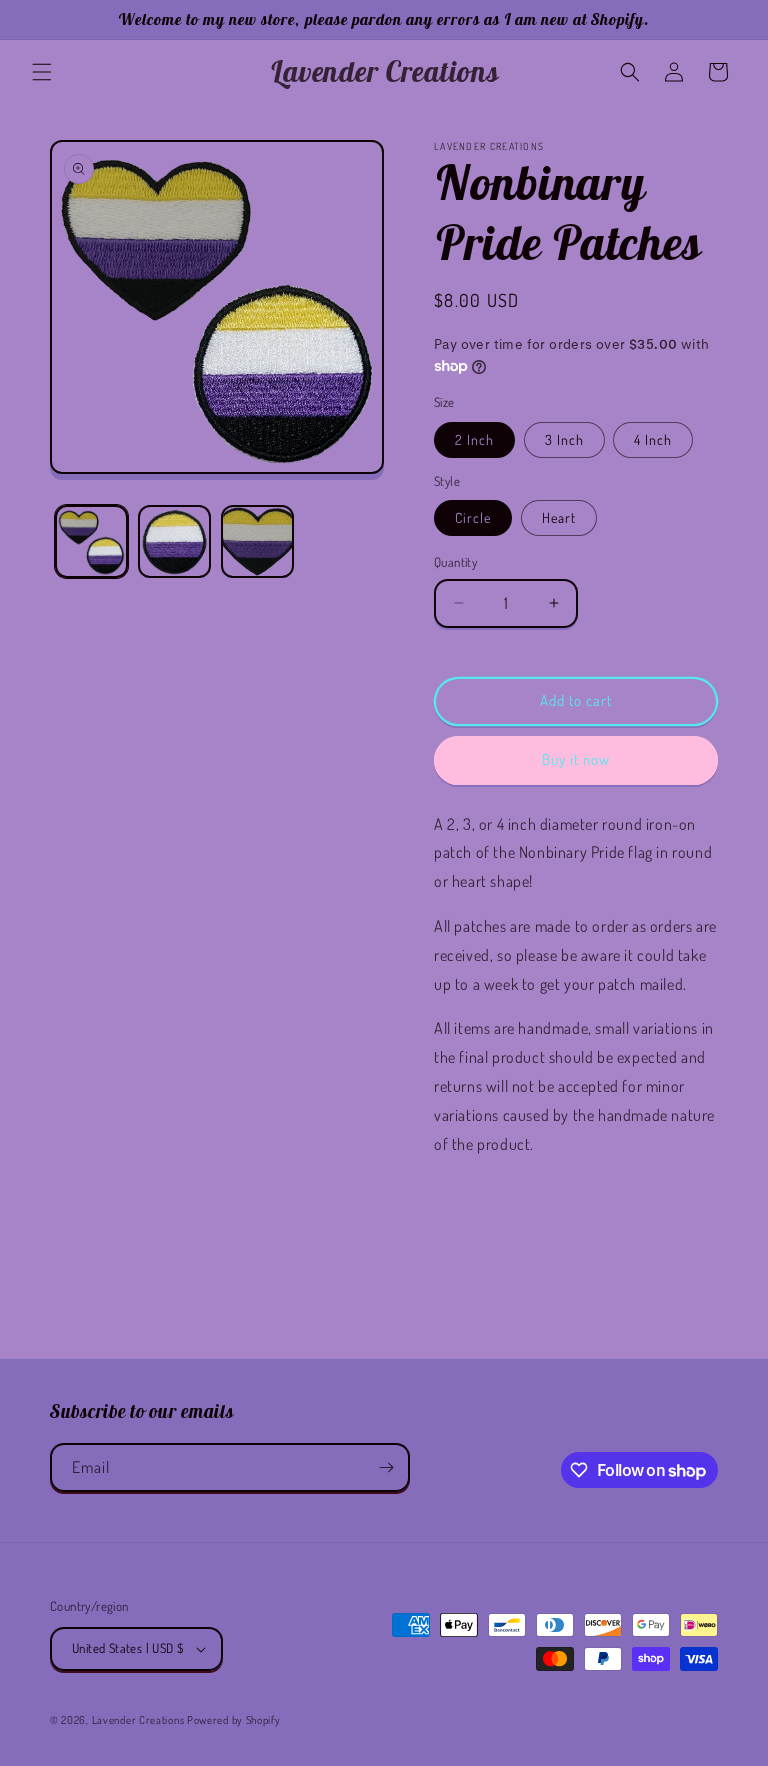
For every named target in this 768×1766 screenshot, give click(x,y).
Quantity (455, 562)
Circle (473, 517)
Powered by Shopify (234, 1720)
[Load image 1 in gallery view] (91, 541)
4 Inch (653, 439)
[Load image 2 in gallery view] (174, 541)
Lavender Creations (138, 1720)
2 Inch (474, 439)
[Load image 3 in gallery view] (257, 541)
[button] (42, 72)
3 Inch (564, 439)
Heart (559, 517)
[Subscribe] (386, 1467)
